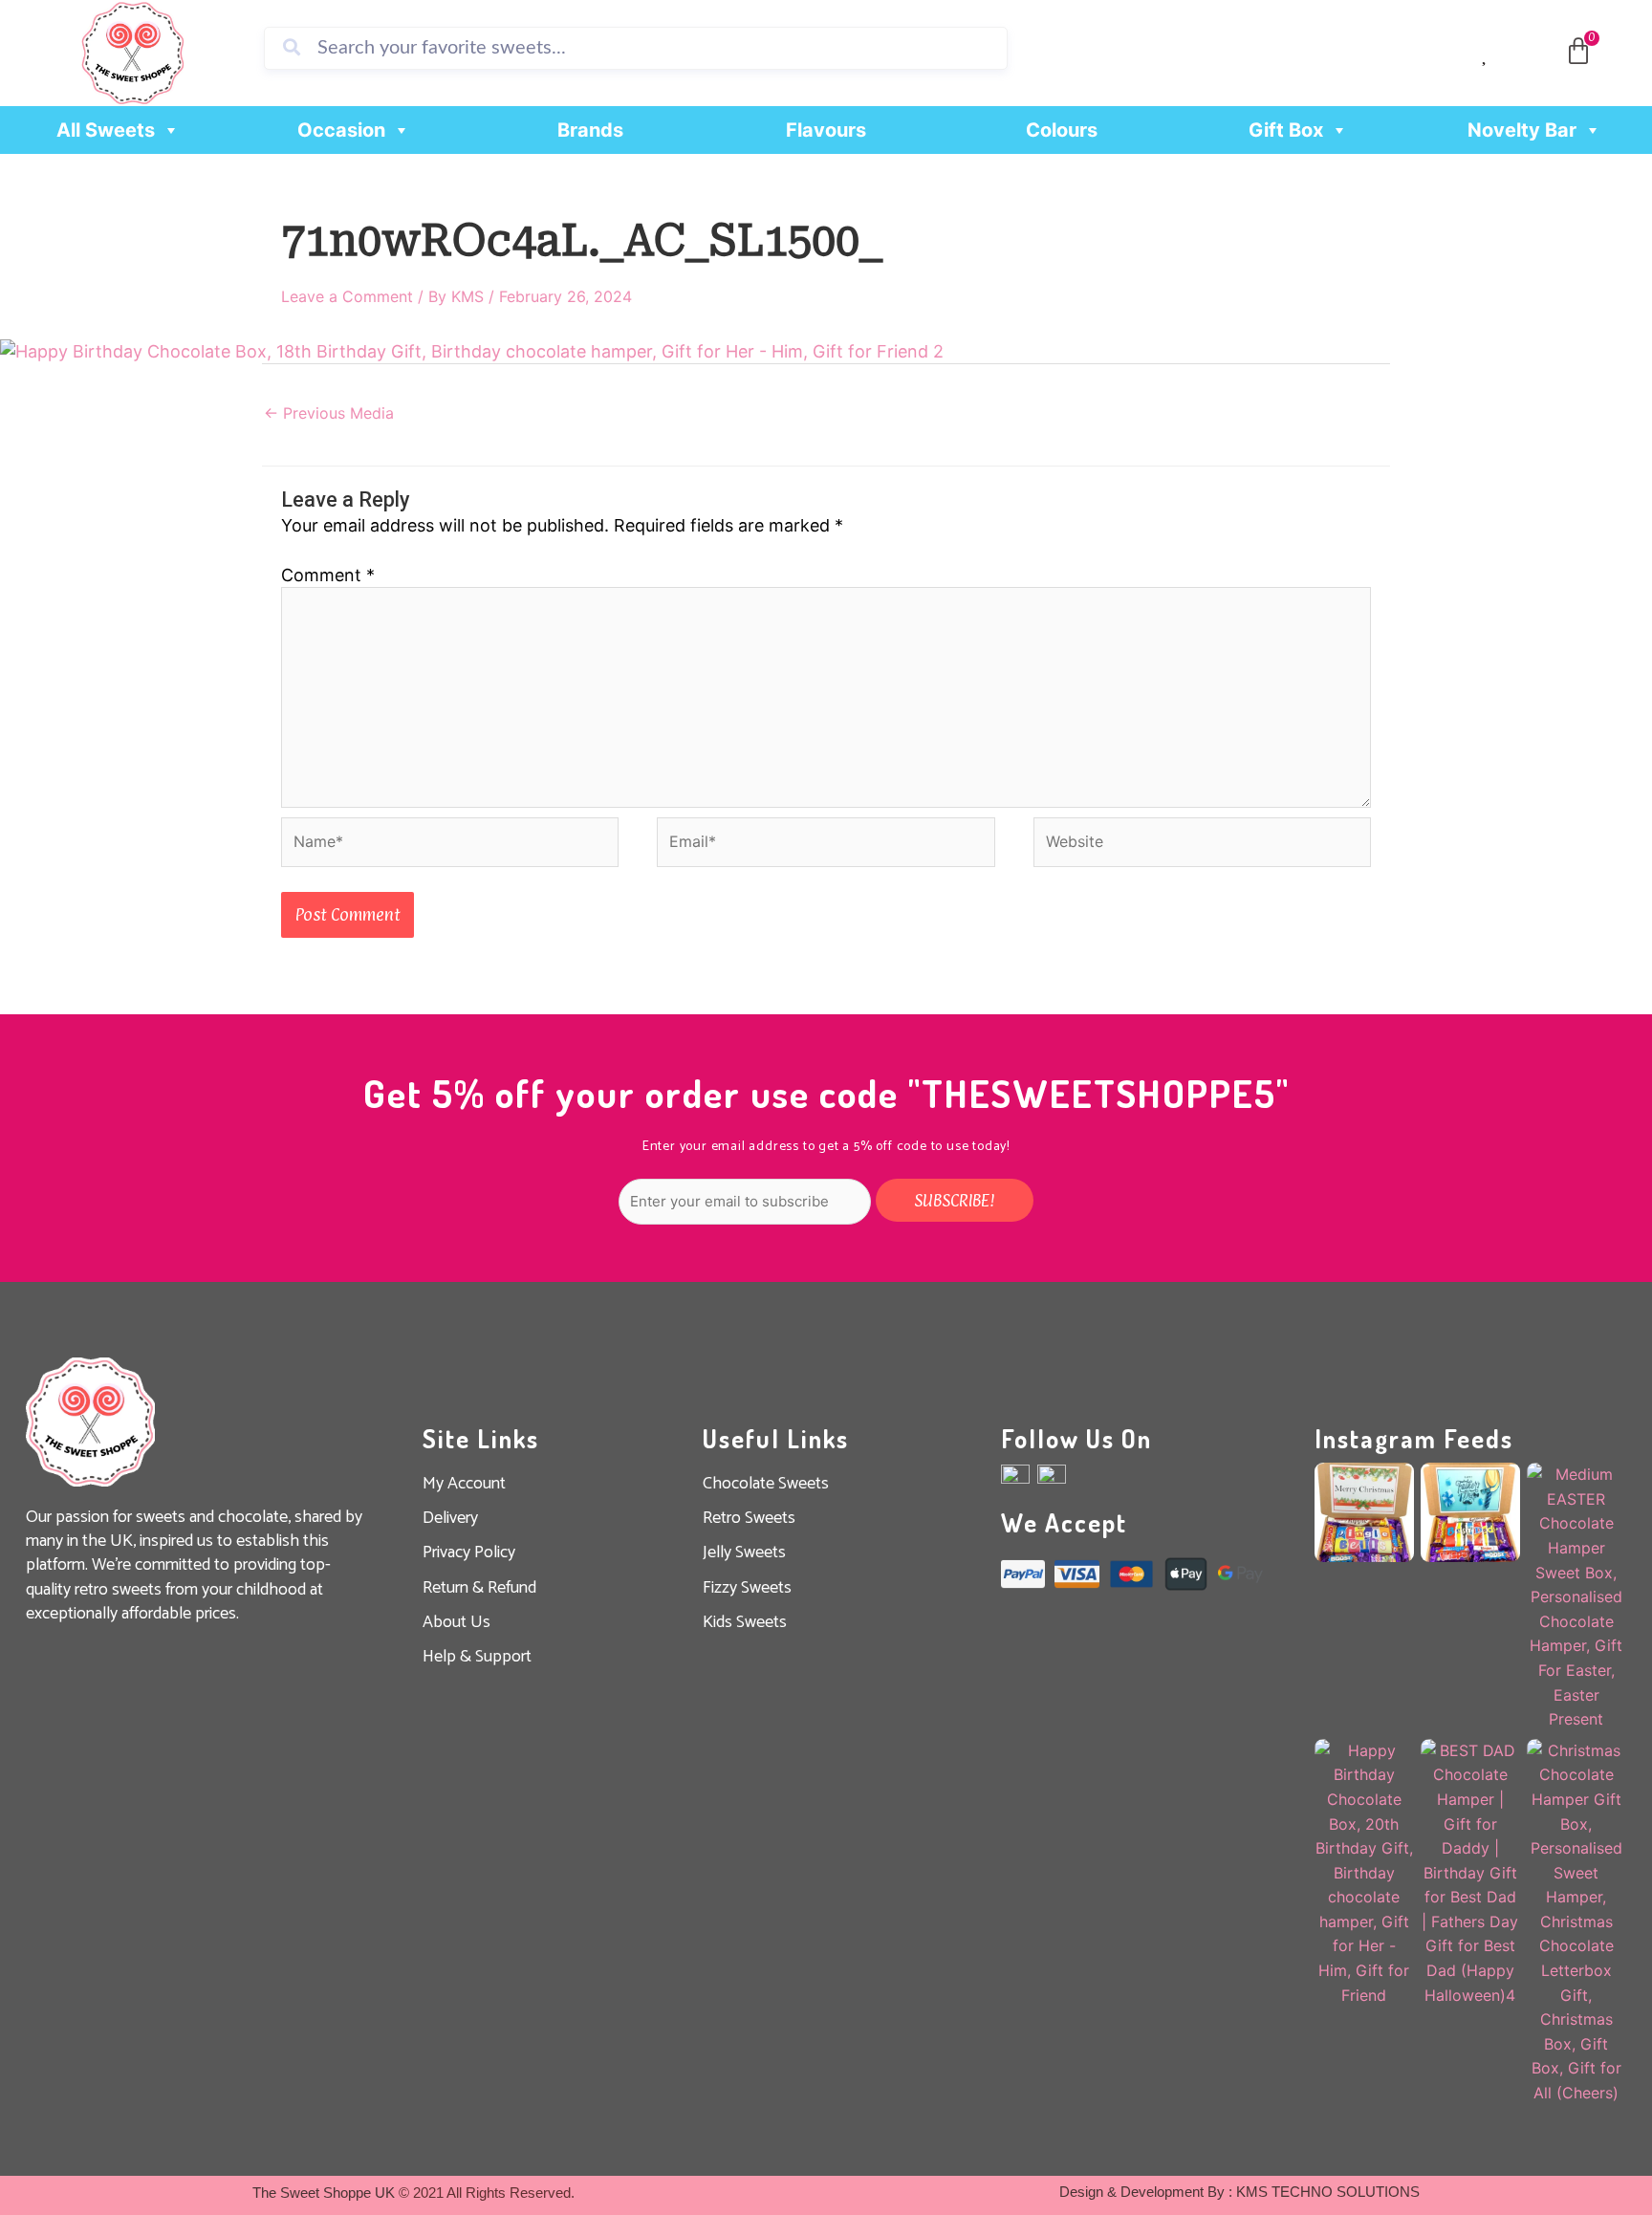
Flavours (826, 130)
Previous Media (329, 413)
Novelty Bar (1522, 130)
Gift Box (1286, 130)
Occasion (341, 130)
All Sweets (106, 130)
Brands (590, 130)
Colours (1062, 130)
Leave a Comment (347, 296)
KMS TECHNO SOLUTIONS (1328, 2192)
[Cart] (1578, 52)
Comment (328, 575)
